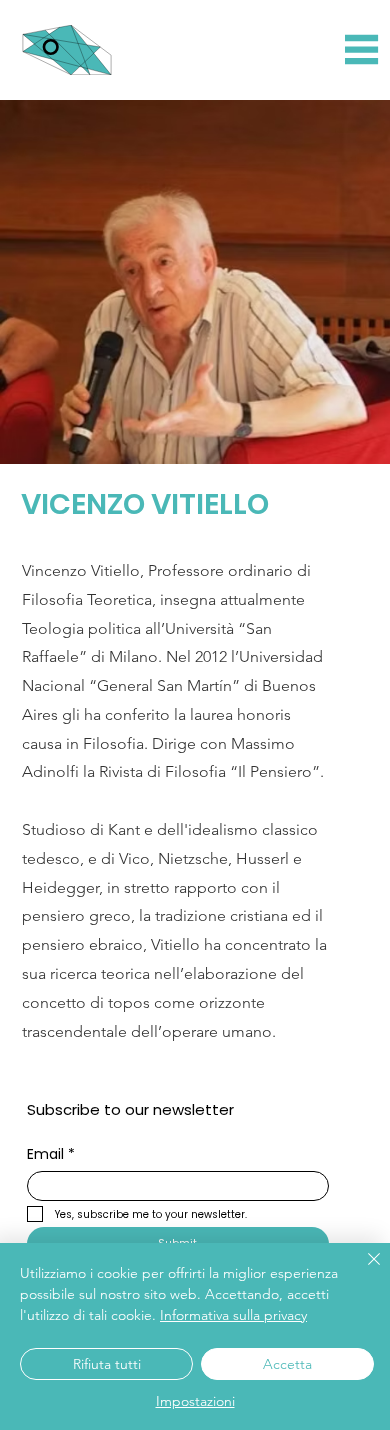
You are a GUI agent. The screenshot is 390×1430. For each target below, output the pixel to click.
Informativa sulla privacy (233, 1315)
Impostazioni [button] (195, 1401)
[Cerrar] (362, 1271)
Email (51, 1154)
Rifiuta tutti (107, 1364)
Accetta (287, 1364)
